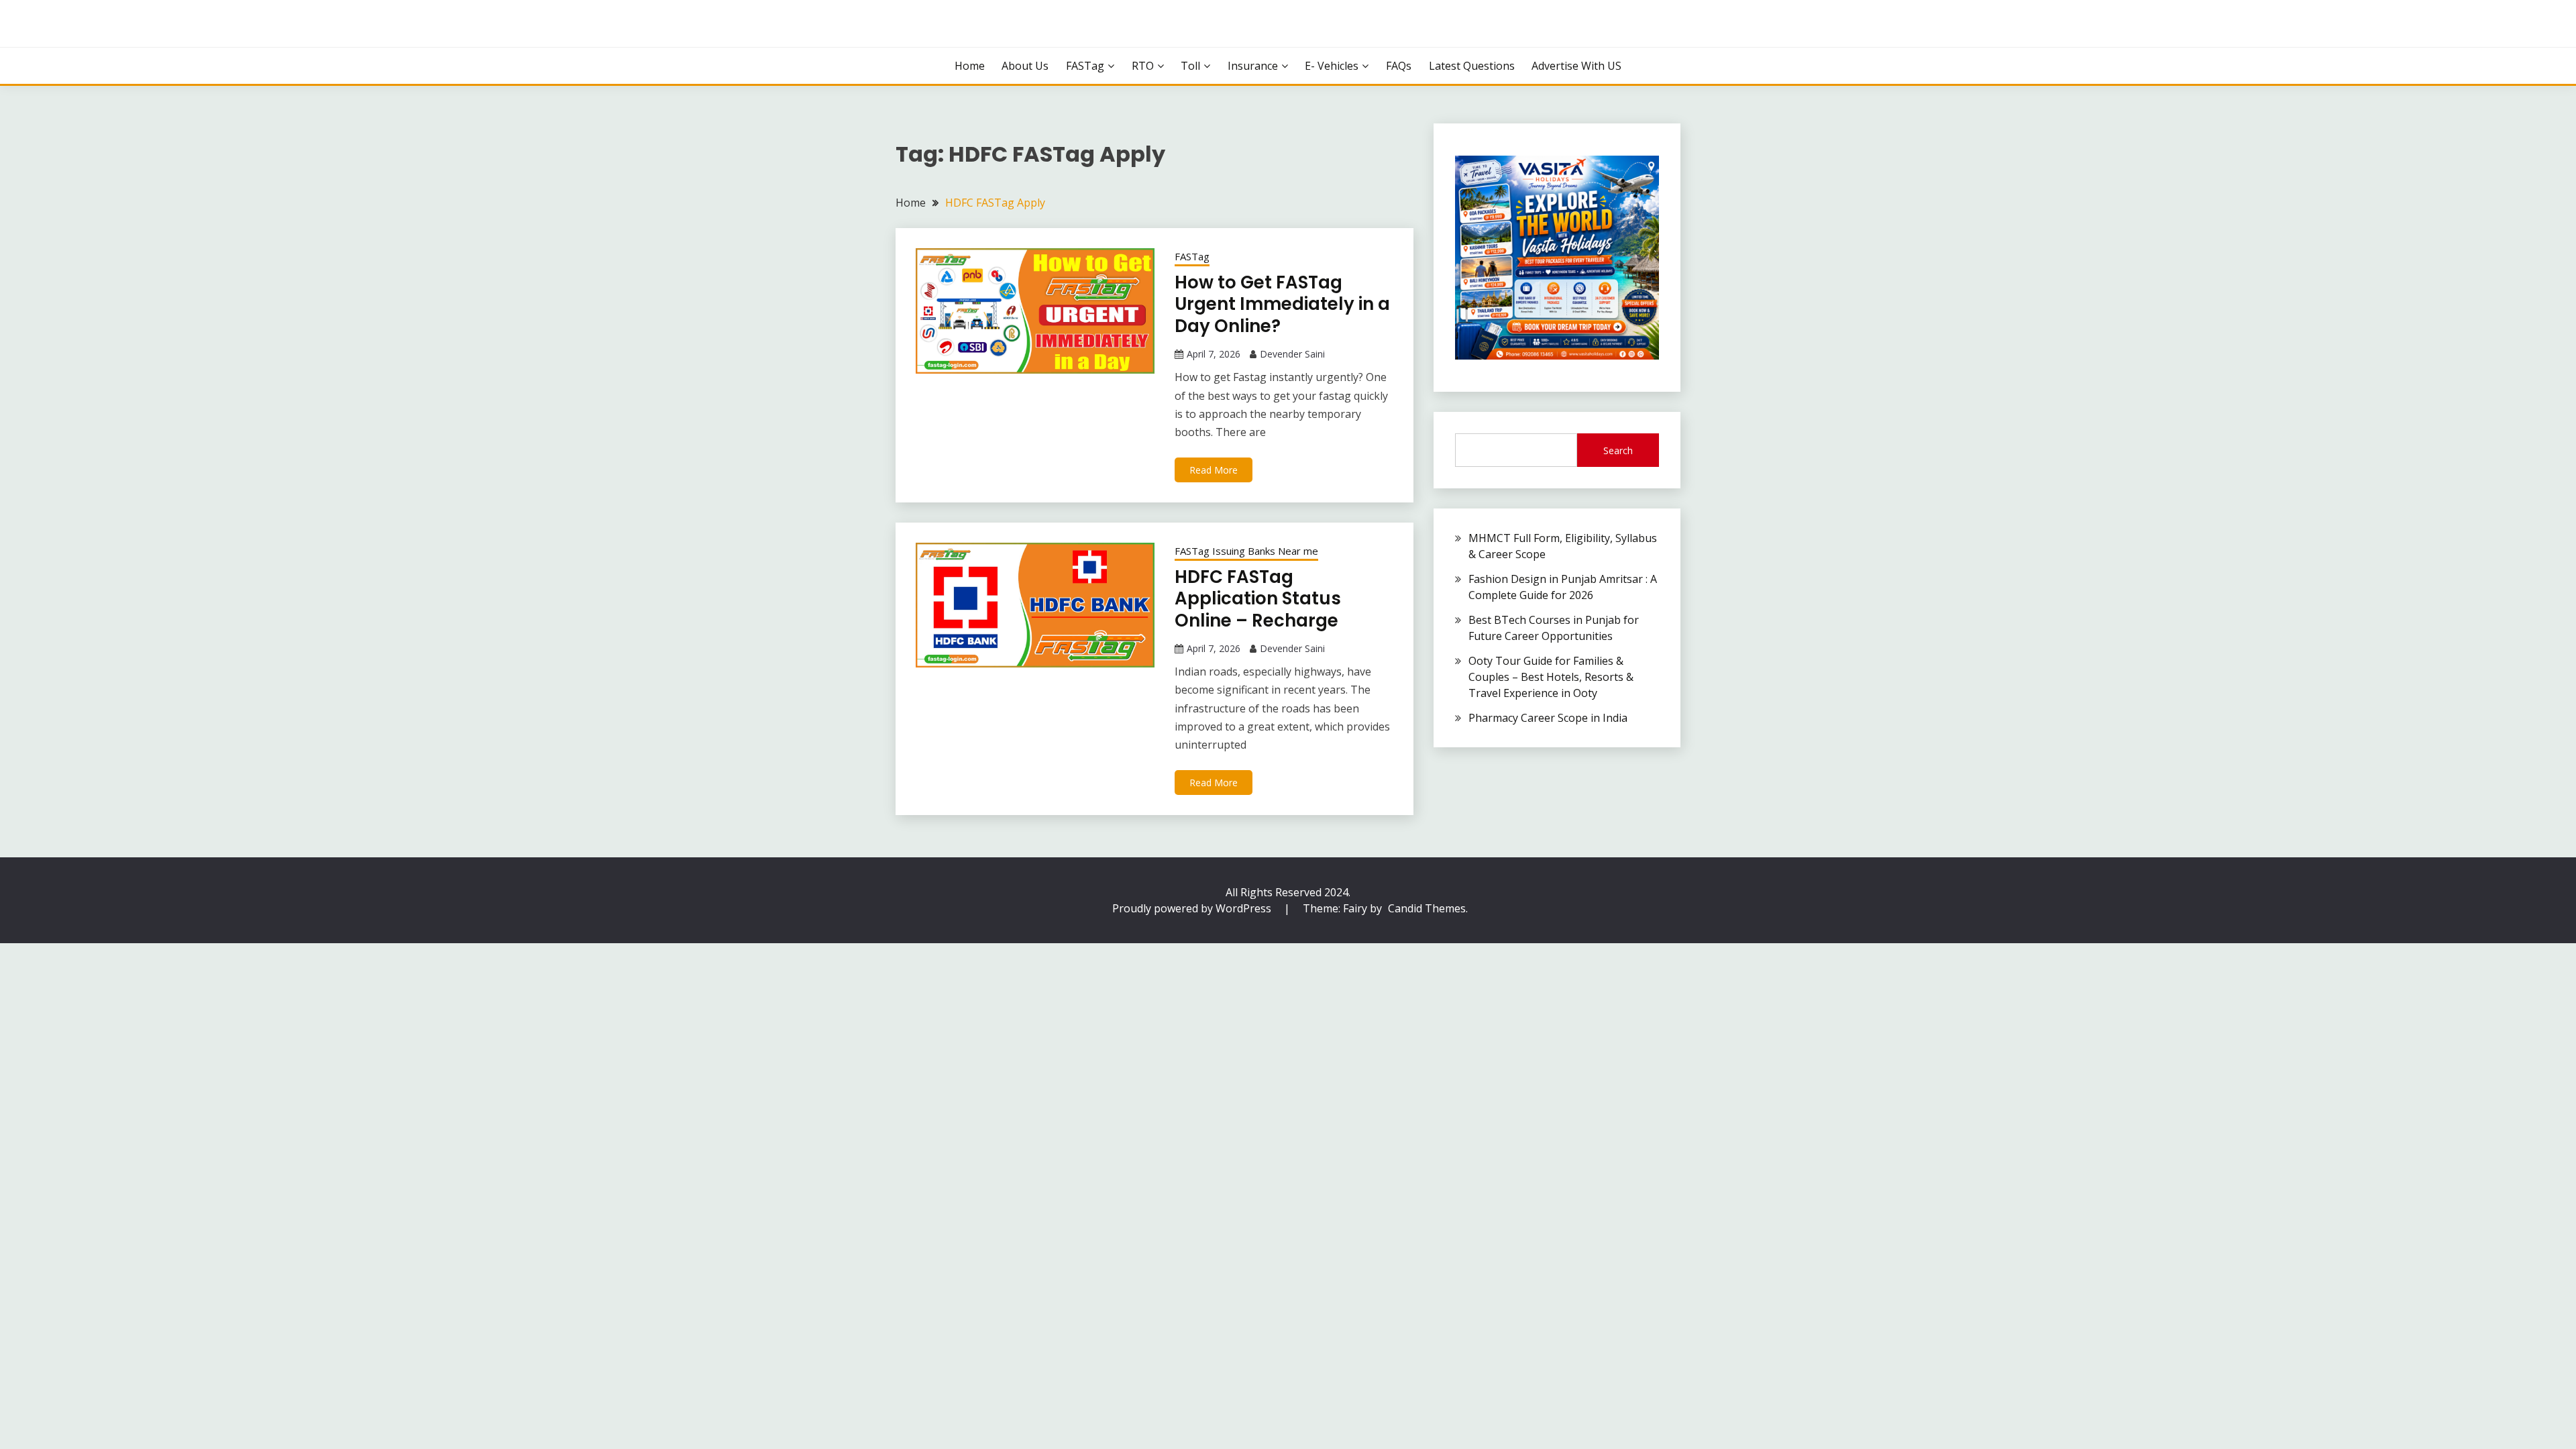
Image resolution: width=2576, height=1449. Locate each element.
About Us (1025, 66)
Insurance (1253, 66)
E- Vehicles (1332, 66)
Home (970, 66)
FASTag (1085, 66)
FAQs (1399, 66)
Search (1618, 450)
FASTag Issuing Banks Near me (1246, 551)
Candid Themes (1427, 908)
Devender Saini (1292, 354)
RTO (1143, 66)
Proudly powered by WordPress (1193, 908)
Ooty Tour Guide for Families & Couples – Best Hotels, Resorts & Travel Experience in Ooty (1551, 677)
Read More (1214, 470)
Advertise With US (1576, 66)
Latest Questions (1472, 66)
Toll (1190, 66)
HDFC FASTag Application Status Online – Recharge (1258, 599)
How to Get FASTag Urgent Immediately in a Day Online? (1282, 304)
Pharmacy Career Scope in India (1548, 718)
